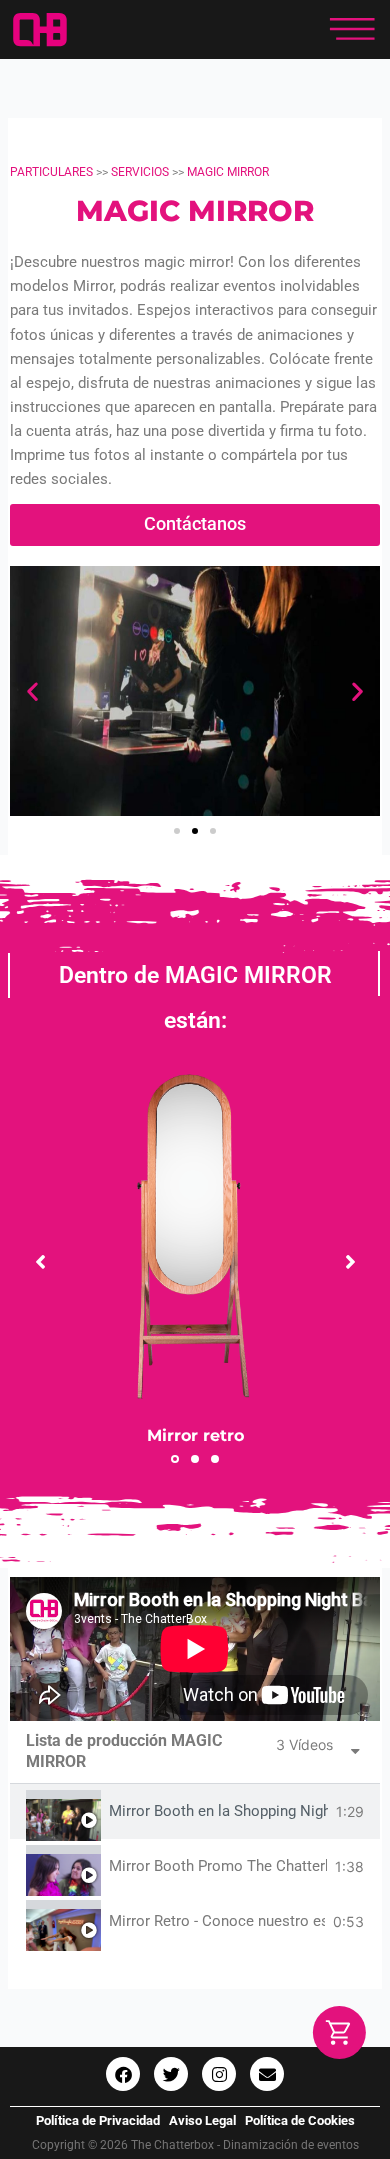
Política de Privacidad (98, 2120)
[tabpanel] (195, 1649)
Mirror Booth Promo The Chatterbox (218, 1866)
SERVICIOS (140, 172)
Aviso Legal (202, 2120)
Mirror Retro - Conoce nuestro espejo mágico (217, 1921)
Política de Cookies (300, 2120)
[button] (32, 690)
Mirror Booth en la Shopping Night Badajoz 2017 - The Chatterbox (218, 1811)
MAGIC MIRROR (228, 172)
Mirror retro (195, 1435)
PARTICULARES (53, 172)
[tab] (195, 1811)
